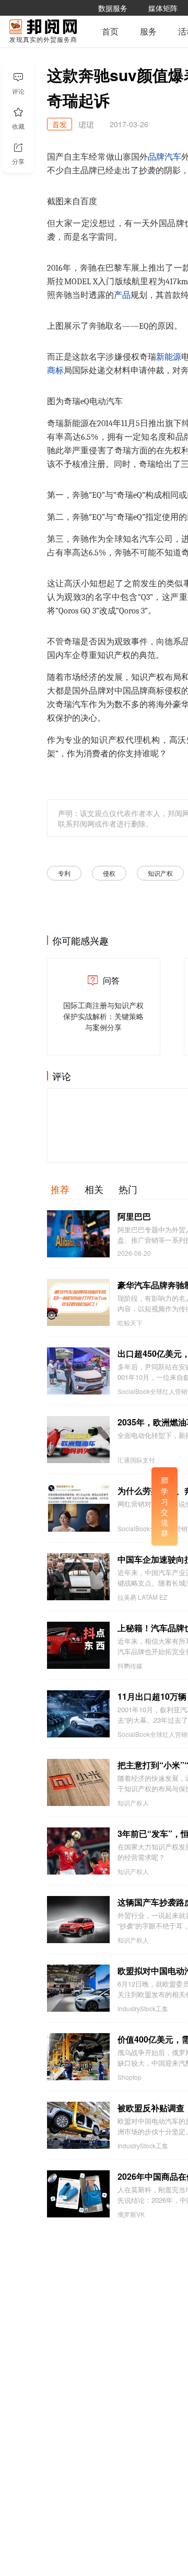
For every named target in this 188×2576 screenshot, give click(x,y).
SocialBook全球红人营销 (152, 1391)
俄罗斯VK (131, 2214)
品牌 (156, 157)
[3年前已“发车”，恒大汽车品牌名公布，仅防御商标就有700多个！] (78, 1851)
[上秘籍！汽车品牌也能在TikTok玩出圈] (78, 1645)
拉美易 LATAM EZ (142, 1597)
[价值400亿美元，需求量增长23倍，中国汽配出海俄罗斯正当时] (78, 2057)
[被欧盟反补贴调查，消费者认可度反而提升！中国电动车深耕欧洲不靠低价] (78, 2125)
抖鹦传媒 (130, 1666)
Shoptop (130, 2077)
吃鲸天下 (130, 1323)
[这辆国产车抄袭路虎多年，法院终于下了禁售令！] (78, 1920)
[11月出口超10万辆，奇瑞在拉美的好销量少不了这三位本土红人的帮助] (78, 1714)
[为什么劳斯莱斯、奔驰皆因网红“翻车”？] (78, 1508)
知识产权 (160, 873)
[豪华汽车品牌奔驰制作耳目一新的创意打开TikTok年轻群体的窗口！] (78, 1302)
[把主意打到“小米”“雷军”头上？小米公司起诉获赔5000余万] (78, 1782)
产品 (122, 295)
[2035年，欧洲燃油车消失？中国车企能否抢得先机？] (78, 1440)
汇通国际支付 (136, 1460)
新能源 (169, 357)
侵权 (109, 873)
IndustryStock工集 (143, 2009)
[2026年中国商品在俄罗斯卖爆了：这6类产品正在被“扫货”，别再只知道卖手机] (78, 2194)
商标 (55, 371)
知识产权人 (133, 1803)
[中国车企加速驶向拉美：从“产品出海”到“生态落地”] (78, 1577)
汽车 (173, 157)
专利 (64, 873)
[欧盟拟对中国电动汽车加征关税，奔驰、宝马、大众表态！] (78, 1988)
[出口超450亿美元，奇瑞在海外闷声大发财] (78, 1371)
